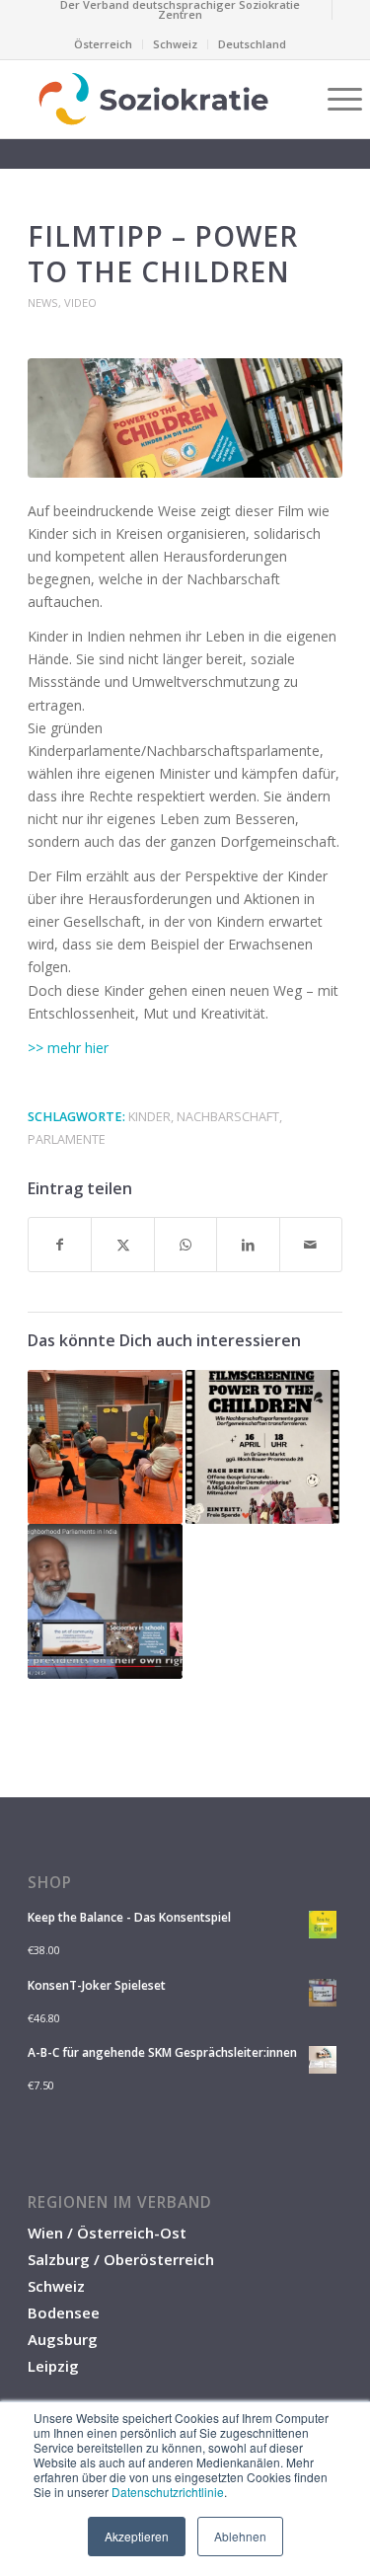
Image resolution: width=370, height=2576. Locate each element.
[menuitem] (180, 10)
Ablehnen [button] (240, 2536)
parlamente (67, 1139)
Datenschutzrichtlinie (168, 2492)
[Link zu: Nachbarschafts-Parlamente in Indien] (105, 1601)
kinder (149, 1117)
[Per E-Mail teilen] (311, 1245)
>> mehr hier (68, 1048)
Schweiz (175, 44)
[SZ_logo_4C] (153, 99)
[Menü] (335, 99)
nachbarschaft (228, 1117)
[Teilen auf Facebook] (60, 1245)
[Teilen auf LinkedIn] (248, 1245)
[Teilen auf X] (122, 1245)
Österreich (103, 44)
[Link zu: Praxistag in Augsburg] (105, 1447)
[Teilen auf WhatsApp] (185, 1245)
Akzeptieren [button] (137, 2536)
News (43, 303)
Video (80, 303)
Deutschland (252, 44)
